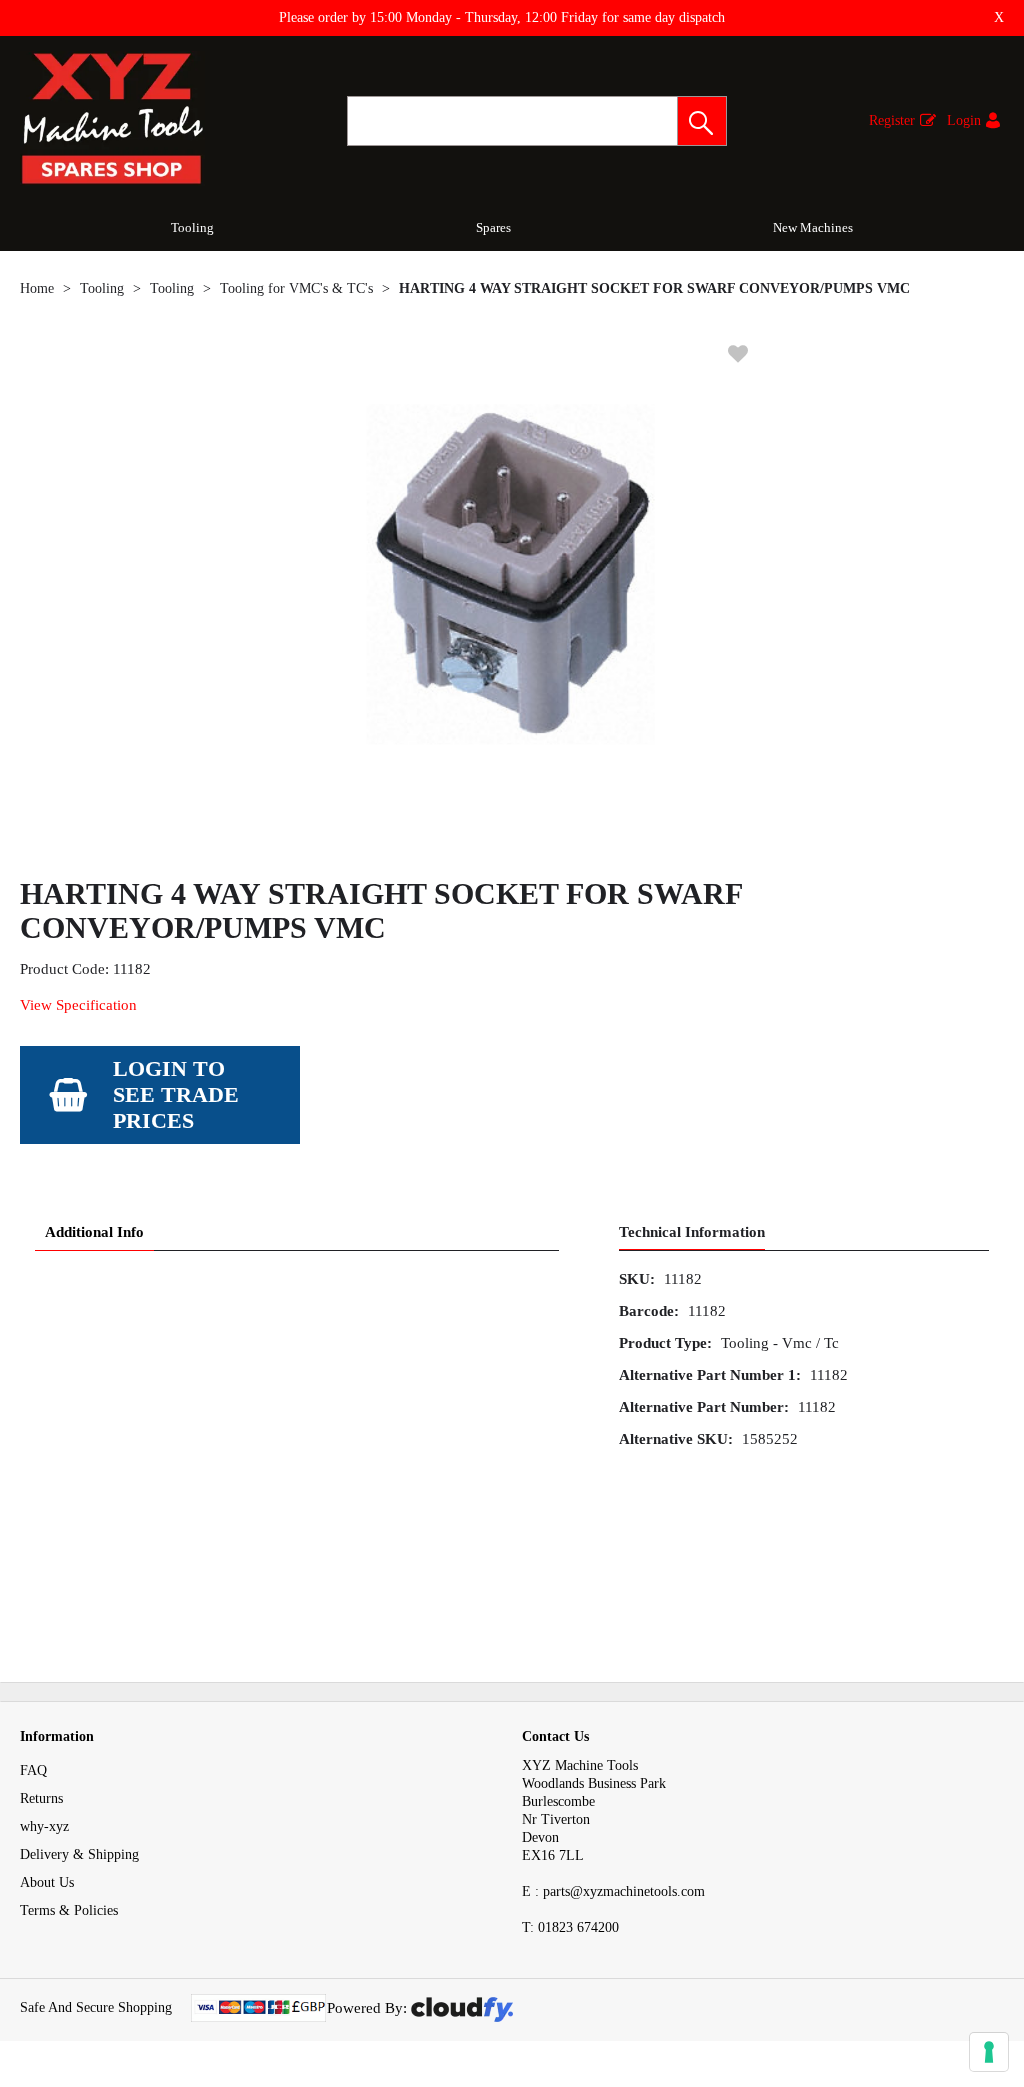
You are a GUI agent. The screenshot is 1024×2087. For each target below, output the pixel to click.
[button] (702, 121)
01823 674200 (570, 1927)
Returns (41, 1798)
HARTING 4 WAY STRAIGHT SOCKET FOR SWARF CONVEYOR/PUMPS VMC (654, 288)
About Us (47, 1882)
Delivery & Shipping (79, 1854)
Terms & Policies (69, 1910)
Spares (493, 227)
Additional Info (94, 1232)
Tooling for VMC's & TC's (296, 288)
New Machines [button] (813, 227)
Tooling (192, 227)
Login (964, 120)
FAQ (33, 1770)
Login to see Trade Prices (176, 1094)
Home (37, 288)
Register (892, 120)
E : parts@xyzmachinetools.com (613, 1891)
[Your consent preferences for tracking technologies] (989, 2052)
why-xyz (44, 1826)
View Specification (78, 1005)
